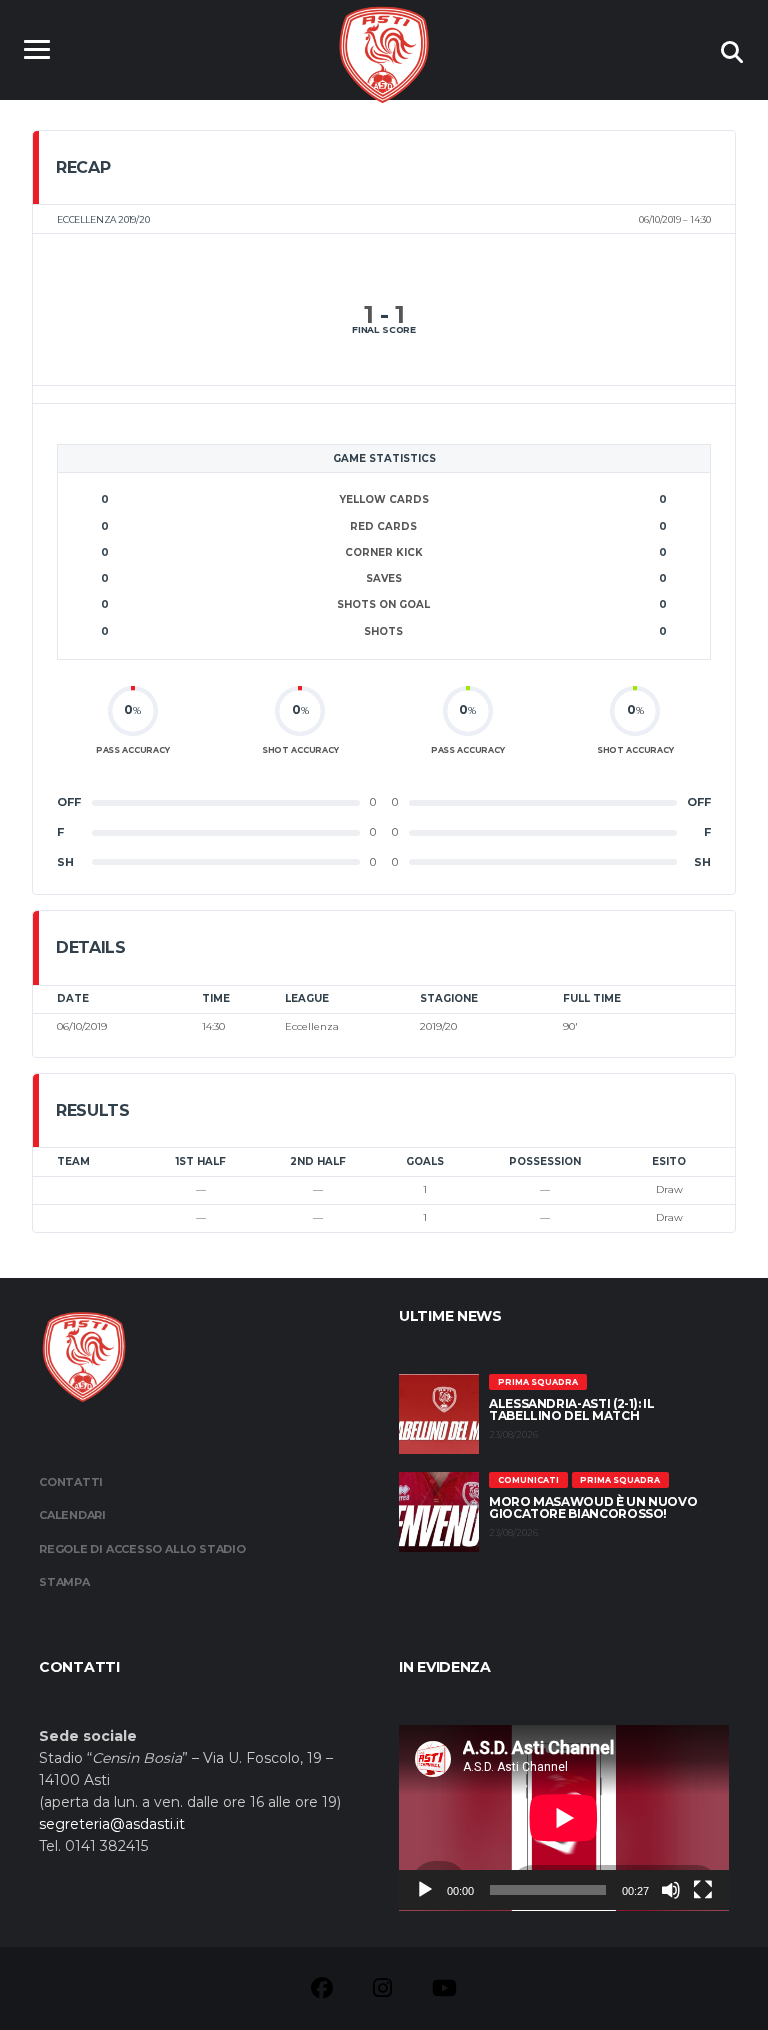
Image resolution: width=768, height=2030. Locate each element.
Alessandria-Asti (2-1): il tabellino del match (572, 1409)
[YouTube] (444, 1991)
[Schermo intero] (703, 1890)
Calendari (72, 1515)
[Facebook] (322, 1991)
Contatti (71, 1482)
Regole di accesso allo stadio (142, 1549)
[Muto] (671, 1890)
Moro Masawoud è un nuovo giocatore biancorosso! (593, 1507)
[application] (564, 1818)
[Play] (425, 1890)
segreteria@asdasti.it (112, 1824)
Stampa (64, 1582)
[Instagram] (382, 1991)
